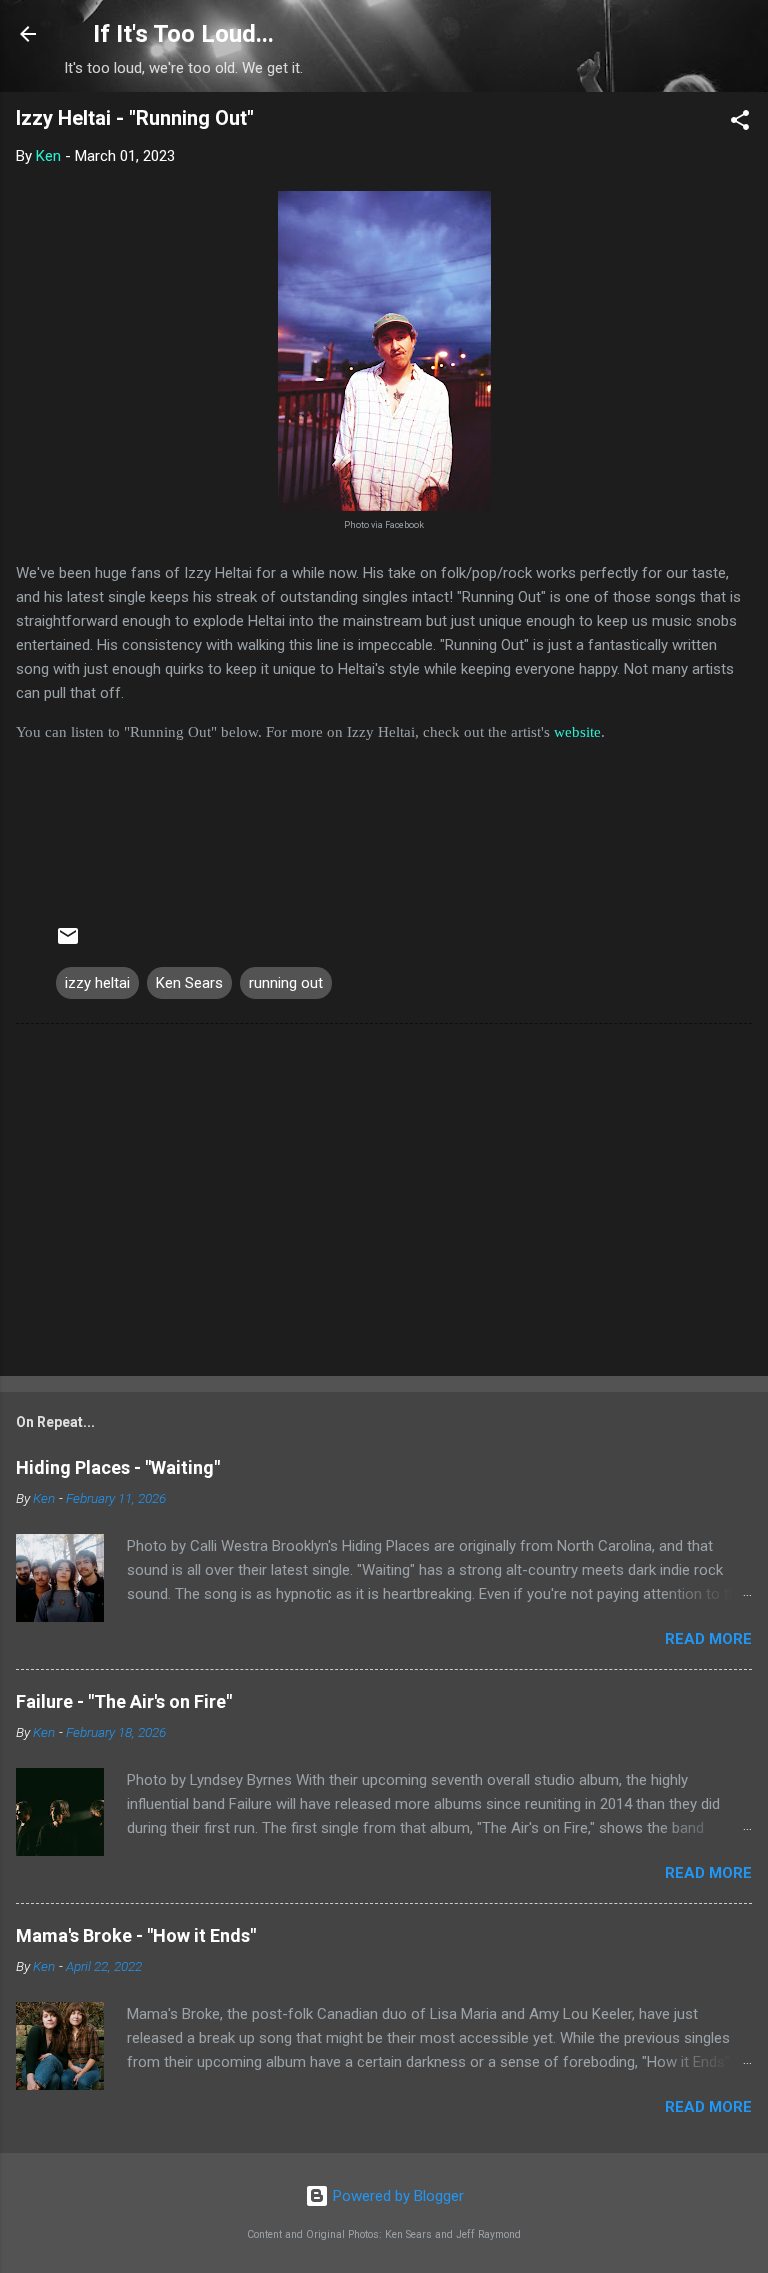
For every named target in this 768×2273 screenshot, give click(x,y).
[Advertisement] (384, 1204)
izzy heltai (97, 983)
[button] (740, 123)
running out (286, 983)
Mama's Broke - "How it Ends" (136, 1935)
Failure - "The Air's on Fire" (124, 1701)
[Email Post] (68, 943)
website (577, 732)
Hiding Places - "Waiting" (118, 1467)
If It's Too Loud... (183, 34)
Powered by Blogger (396, 2196)
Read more (708, 1639)
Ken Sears (189, 983)
